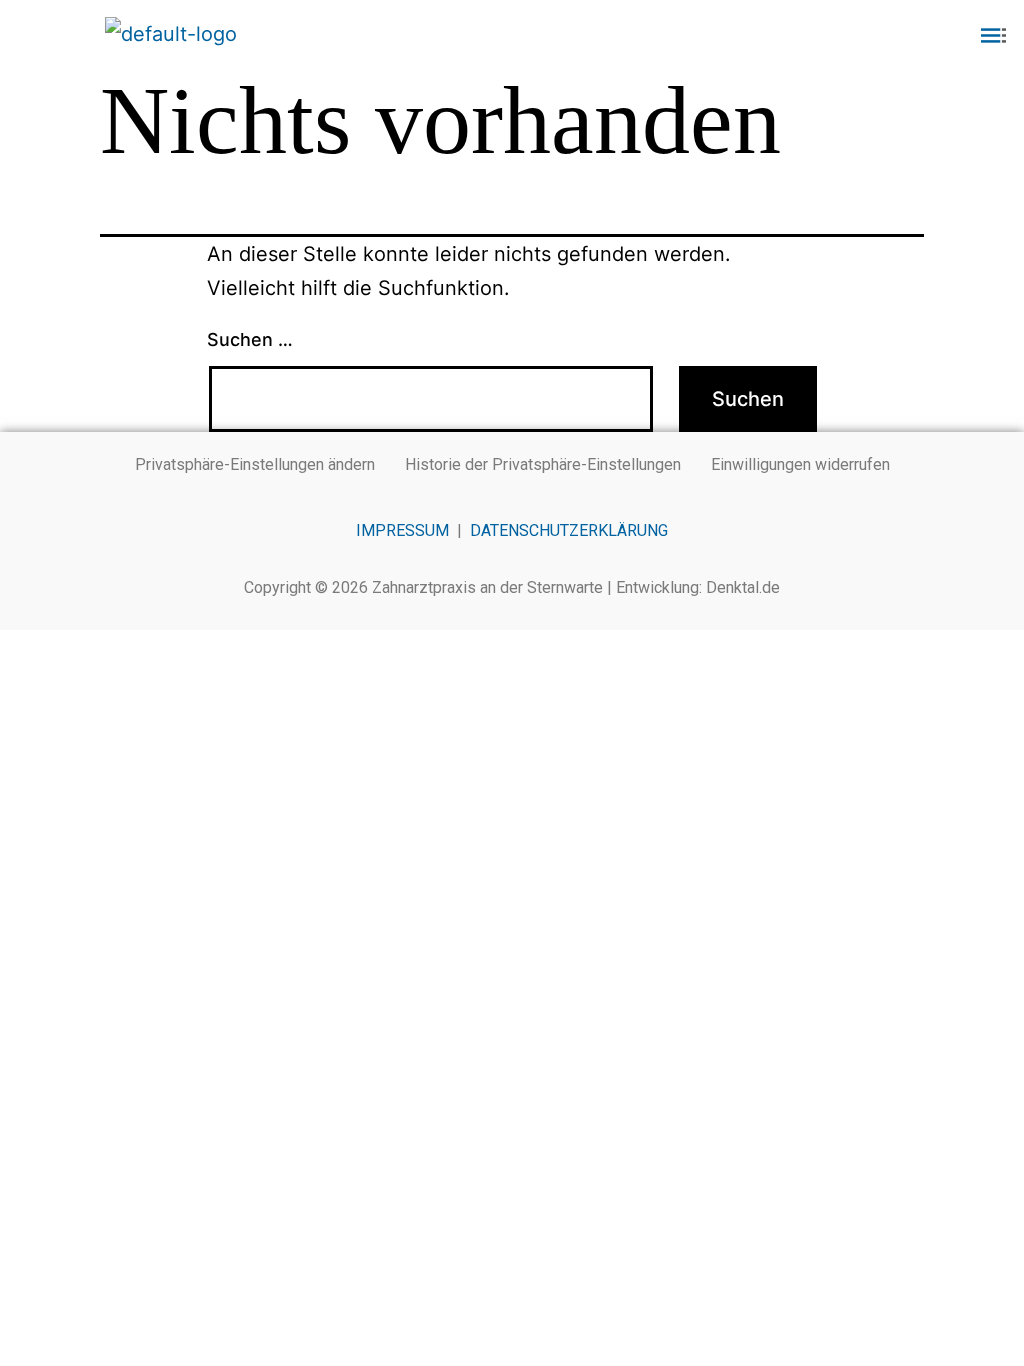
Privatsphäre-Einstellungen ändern (255, 464)
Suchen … (250, 339)
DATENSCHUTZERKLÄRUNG (569, 530)
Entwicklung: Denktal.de (698, 587)
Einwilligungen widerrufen (800, 464)
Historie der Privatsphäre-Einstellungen (543, 464)
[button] (853, 36)
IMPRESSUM (402, 530)
